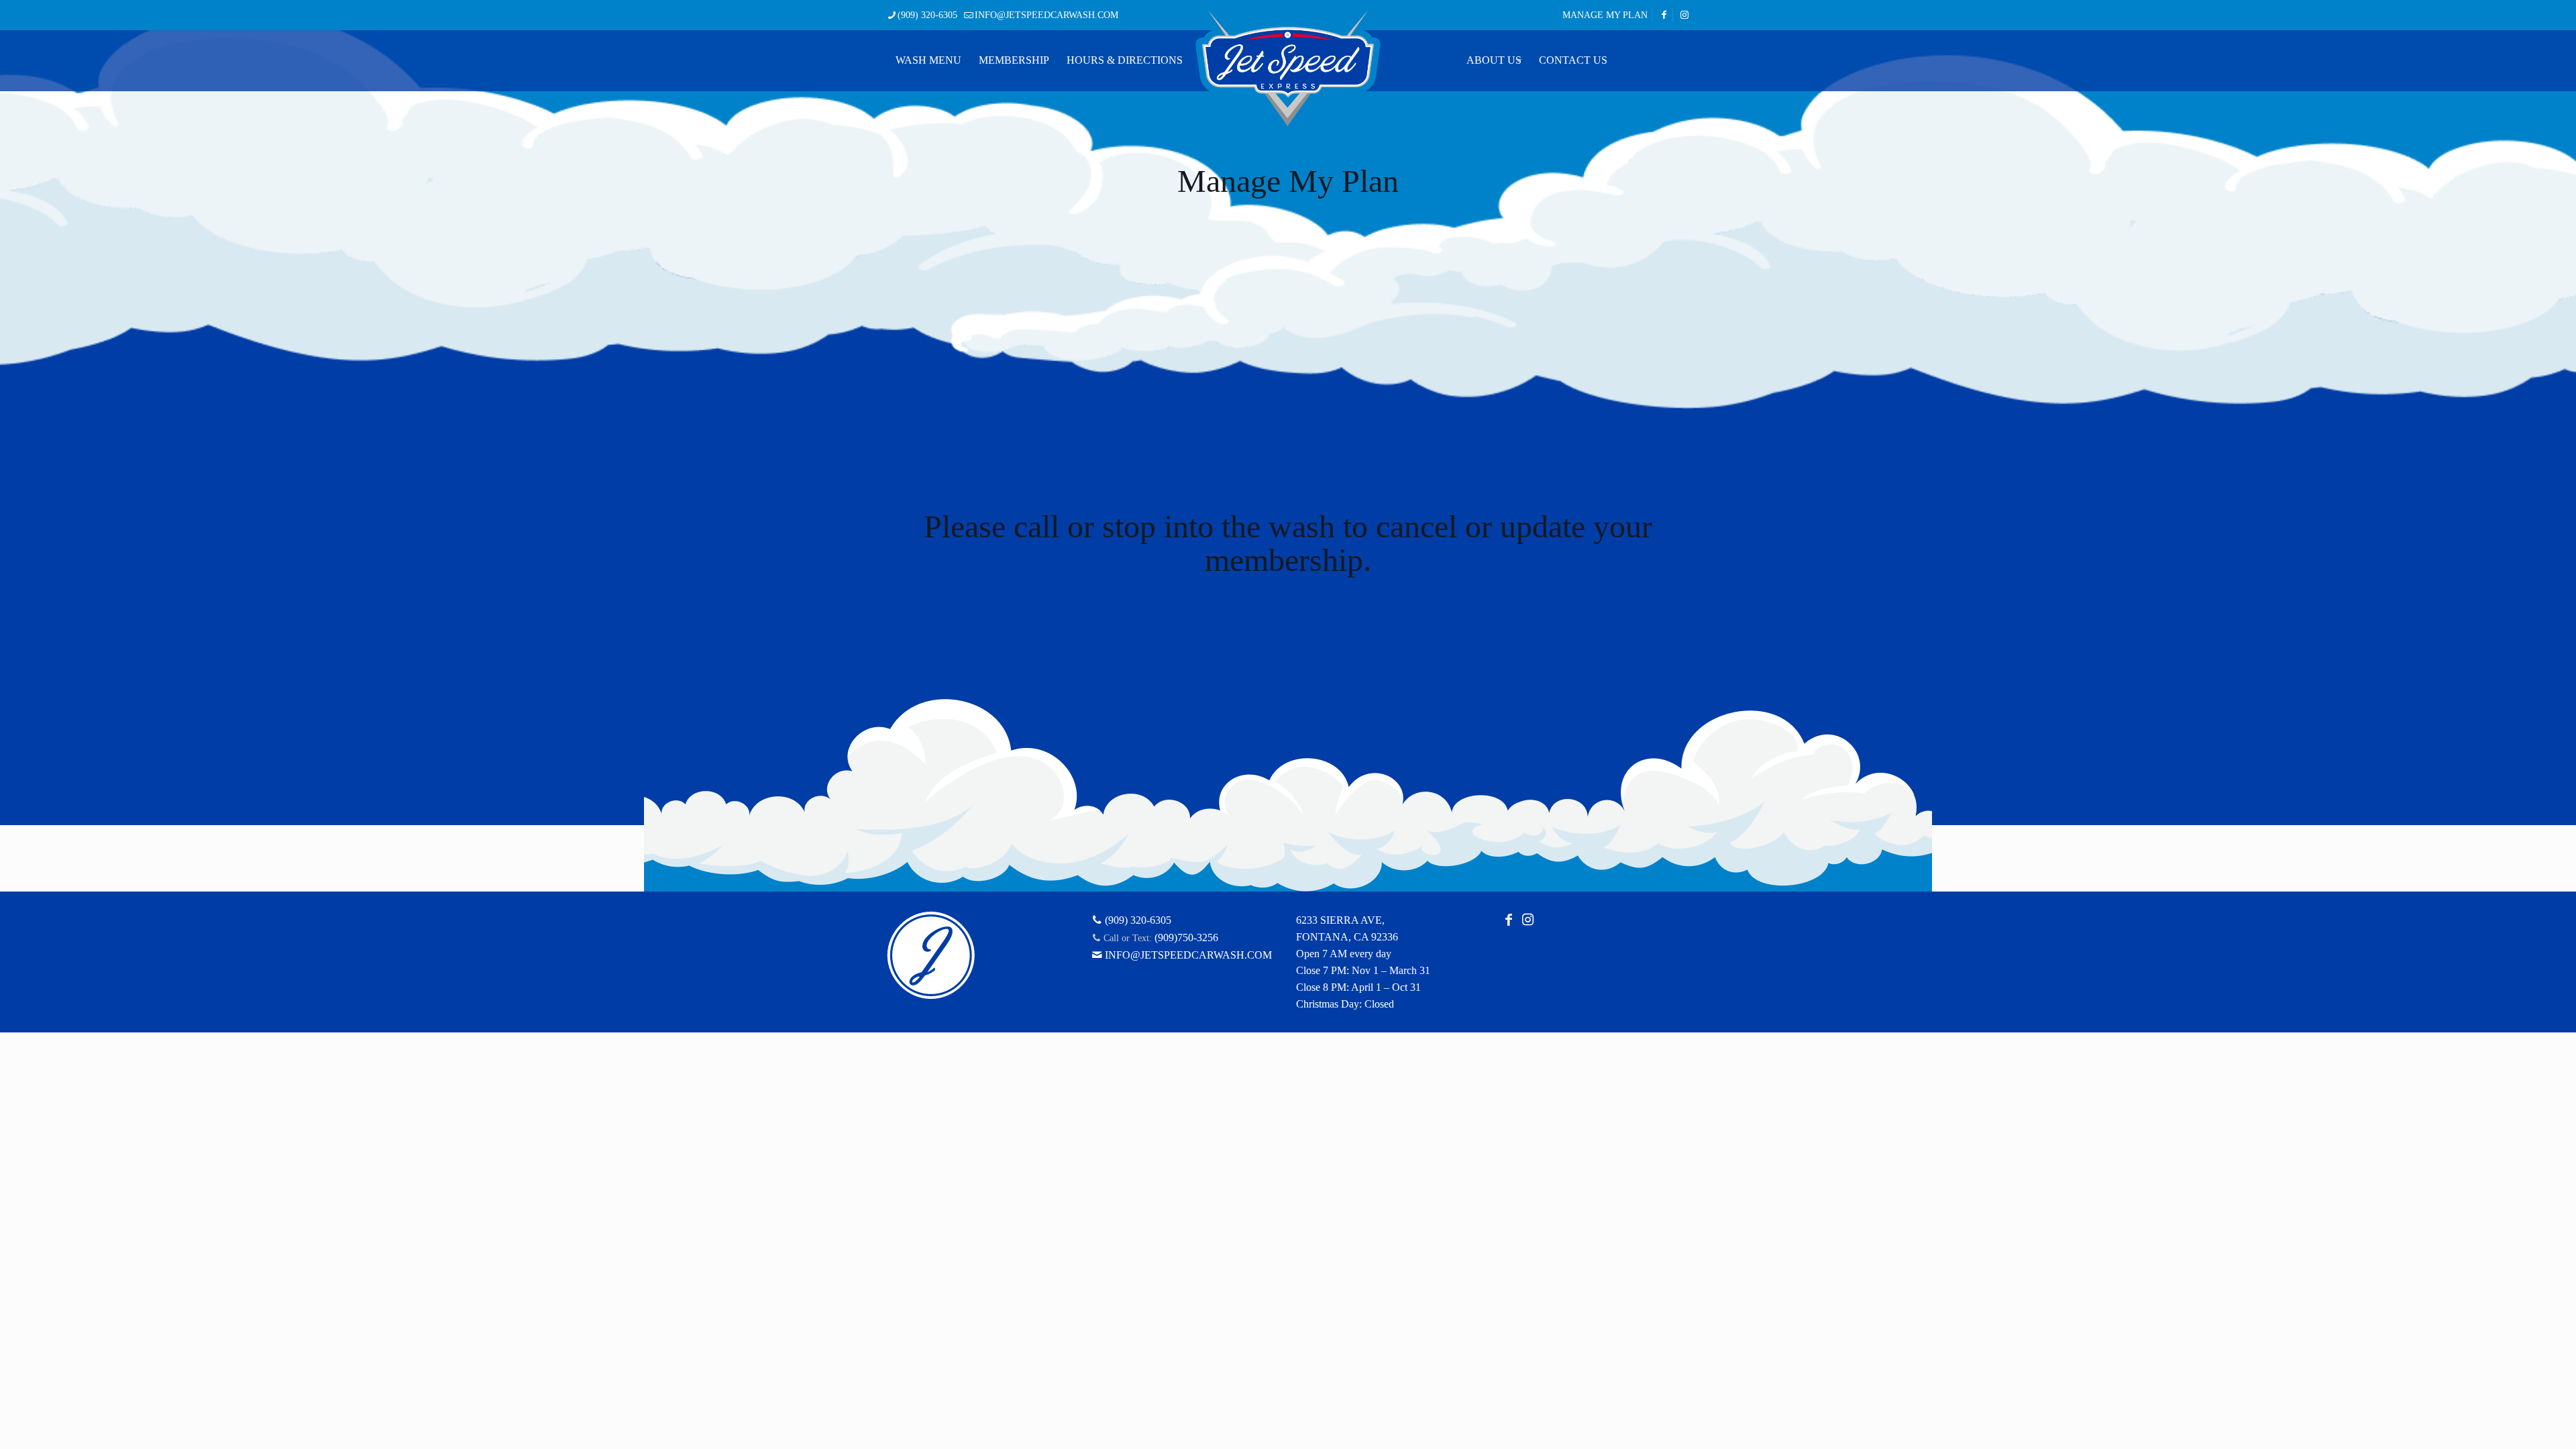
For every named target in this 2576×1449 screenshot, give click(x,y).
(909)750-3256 (1186, 937)
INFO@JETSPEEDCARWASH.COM (1046, 15)
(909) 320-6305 (927, 15)
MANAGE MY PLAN (1605, 15)
